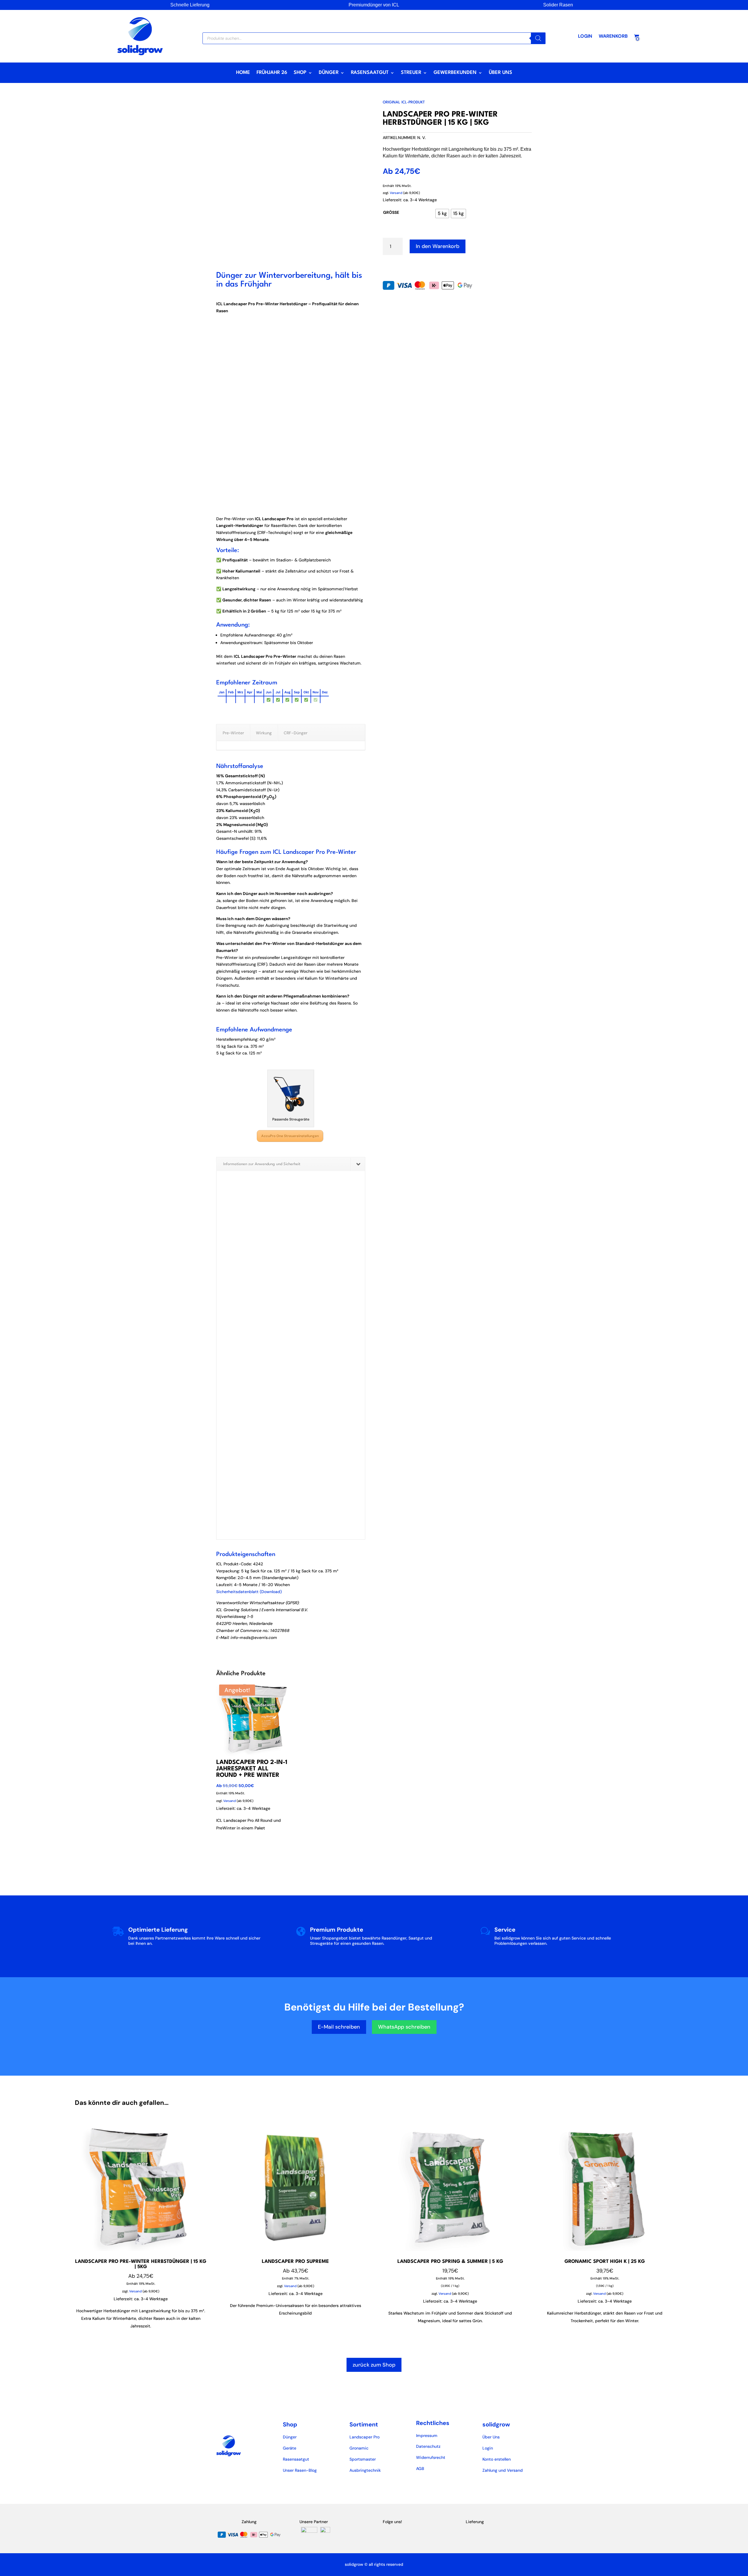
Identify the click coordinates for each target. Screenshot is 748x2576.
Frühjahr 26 (272, 73)
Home (243, 73)
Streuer (411, 73)
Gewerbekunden (455, 73)
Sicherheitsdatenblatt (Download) (249, 1592)
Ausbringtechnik (365, 2470)
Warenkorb (613, 37)
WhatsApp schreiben (404, 2027)
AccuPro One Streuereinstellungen (290, 1136)
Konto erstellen (497, 2459)
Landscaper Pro (365, 2437)
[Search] (538, 38)
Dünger (329, 73)
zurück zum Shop (374, 2365)
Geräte (290, 2448)
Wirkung (264, 733)
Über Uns (501, 73)
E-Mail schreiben (339, 2027)
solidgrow (496, 2424)
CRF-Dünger (296, 733)
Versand (230, 1801)
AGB (420, 2469)
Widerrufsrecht (431, 2457)
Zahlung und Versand (503, 2470)
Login (585, 37)
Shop (300, 73)
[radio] (442, 214)
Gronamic (359, 2448)
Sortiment (364, 2424)
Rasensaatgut (370, 73)
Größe (391, 212)
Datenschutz (428, 2446)
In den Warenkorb (438, 246)
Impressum (427, 2436)
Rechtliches (433, 2423)
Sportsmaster (363, 2459)
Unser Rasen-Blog (300, 2470)
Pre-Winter (233, 733)
